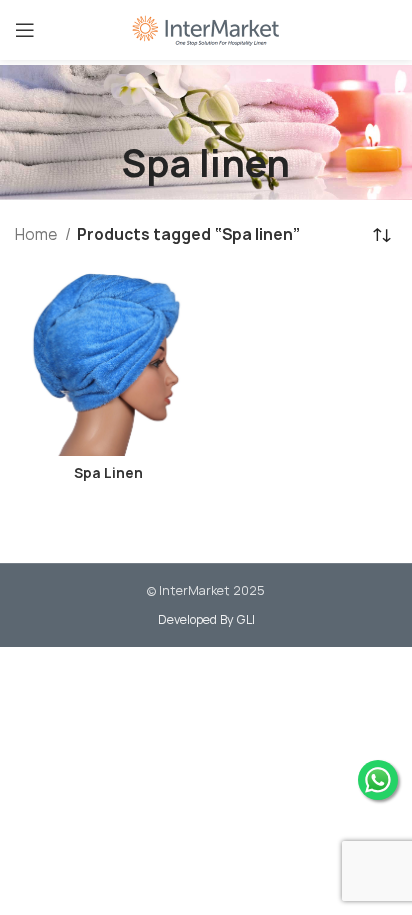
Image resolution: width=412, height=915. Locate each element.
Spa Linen (108, 473)
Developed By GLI (206, 619)
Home (37, 234)
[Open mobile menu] (25, 30)
